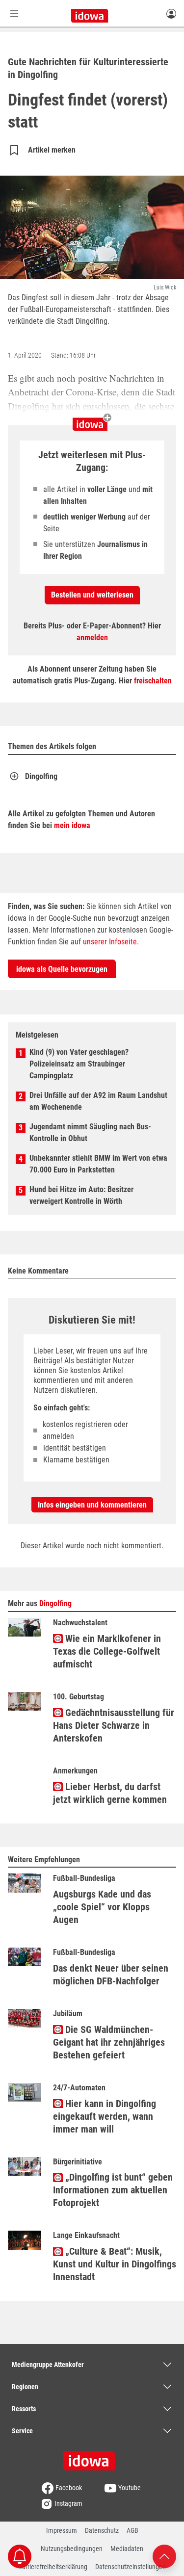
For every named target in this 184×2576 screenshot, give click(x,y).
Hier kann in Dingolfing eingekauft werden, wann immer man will (105, 2116)
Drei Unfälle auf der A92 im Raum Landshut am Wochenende (98, 1101)
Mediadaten (127, 2549)
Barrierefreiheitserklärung (53, 2567)
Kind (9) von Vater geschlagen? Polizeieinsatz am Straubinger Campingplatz (79, 1064)
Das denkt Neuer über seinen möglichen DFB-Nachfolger (111, 1975)
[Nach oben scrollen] (164, 2556)
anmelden (92, 637)
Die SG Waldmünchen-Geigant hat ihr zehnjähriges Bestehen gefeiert (109, 2042)
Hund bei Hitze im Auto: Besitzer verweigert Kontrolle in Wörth (81, 1195)
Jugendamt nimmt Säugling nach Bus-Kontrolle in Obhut (90, 1132)
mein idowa (72, 825)
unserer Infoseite (110, 942)
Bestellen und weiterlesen (92, 595)
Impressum (62, 2530)
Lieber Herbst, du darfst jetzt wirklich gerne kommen (110, 1793)
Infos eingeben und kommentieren (92, 1505)
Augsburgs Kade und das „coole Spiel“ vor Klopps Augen (102, 1907)
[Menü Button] (14, 13)
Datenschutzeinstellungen (131, 2567)
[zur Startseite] (92, 2457)
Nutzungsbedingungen (72, 2549)
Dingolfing (41, 776)
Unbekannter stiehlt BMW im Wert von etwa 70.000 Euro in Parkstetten (98, 1164)
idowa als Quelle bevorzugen (62, 969)
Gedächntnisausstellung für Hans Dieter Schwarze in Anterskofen (114, 1725)
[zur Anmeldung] (171, 13)
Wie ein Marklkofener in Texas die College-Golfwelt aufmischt (107, 1651)
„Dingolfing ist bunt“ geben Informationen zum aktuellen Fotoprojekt (113, 2190)
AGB (132, 2530)
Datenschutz (102, 2530)
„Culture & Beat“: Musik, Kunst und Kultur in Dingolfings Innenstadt (115, 2264)
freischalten (153, 681)
